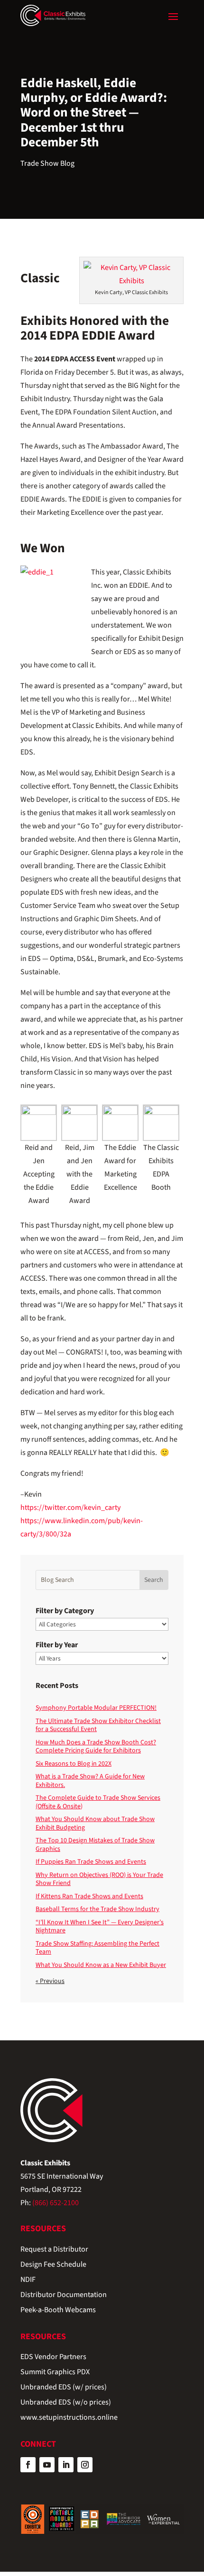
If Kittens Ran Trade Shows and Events (89, 1896)
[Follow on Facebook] (28, 2465)
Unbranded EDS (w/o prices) (66, 2403)
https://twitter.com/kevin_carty (70, 1508)
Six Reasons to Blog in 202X (74, 1764)
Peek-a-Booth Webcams (58, 2311)
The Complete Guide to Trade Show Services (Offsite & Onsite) (98, 1802)
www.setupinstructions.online (69, 2418)
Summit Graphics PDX (55, 2373)
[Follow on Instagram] (85, 2465)
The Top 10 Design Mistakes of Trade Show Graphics (95, 1845)
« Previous (50, 1981)
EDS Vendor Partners (53, 2357)
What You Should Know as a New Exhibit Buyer (101, 1965)
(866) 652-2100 (56, 2203)
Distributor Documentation (64, 2295)
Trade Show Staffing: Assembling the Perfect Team (97, 1948)
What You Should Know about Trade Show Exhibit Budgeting (95, 1823)
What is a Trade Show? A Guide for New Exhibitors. (90, 1781)
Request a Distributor (54, 2250)
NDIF (28, 2280)
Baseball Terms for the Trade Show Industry (97, 1909)
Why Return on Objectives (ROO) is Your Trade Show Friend (99, 1879)
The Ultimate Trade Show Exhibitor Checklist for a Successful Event (98, 1725)
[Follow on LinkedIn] (66, 2465)
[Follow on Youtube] (47, 2465)
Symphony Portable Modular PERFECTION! (96, 1708)
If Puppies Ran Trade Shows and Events (91, 1862)
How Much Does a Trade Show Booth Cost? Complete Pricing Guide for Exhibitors (96, 1747)
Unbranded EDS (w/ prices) (64, 2388)
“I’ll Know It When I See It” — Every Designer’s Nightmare (100, 1927)
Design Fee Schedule (53, 2265)
